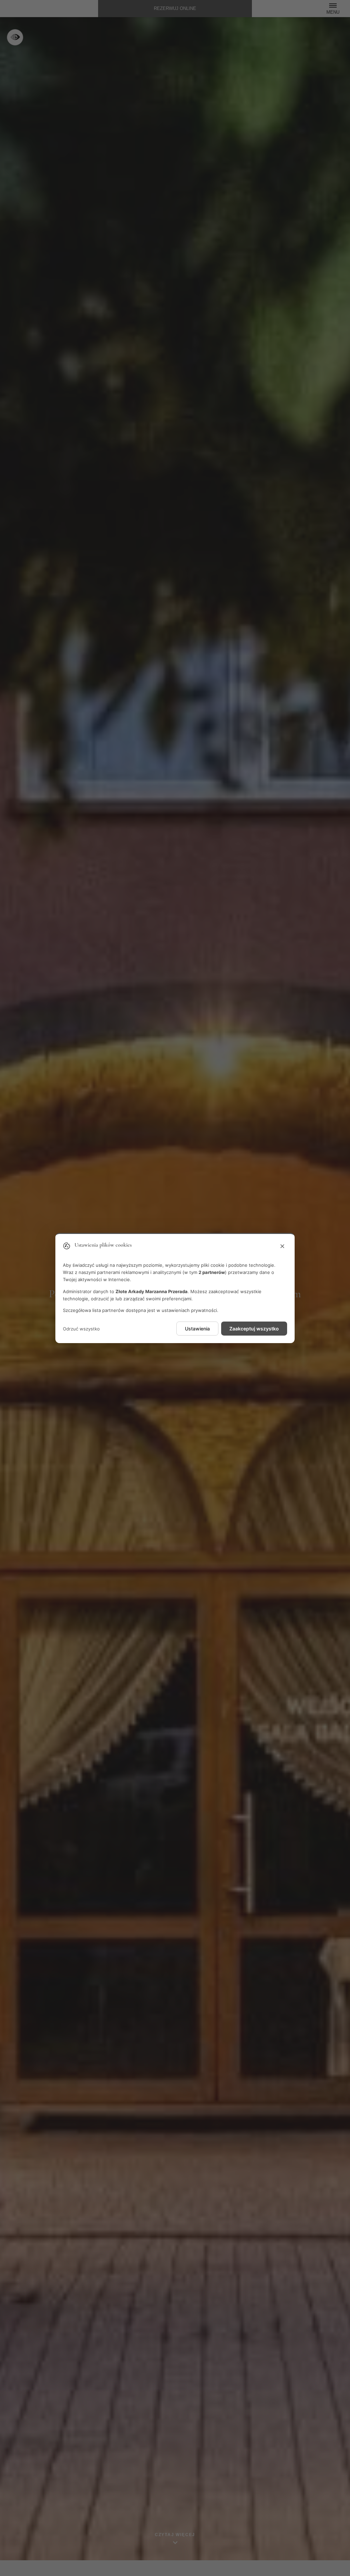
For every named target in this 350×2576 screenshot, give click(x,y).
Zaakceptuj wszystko (254, 1329)
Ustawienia (197, 1329)
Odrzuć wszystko (81, 1329)
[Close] (282, 1247)
